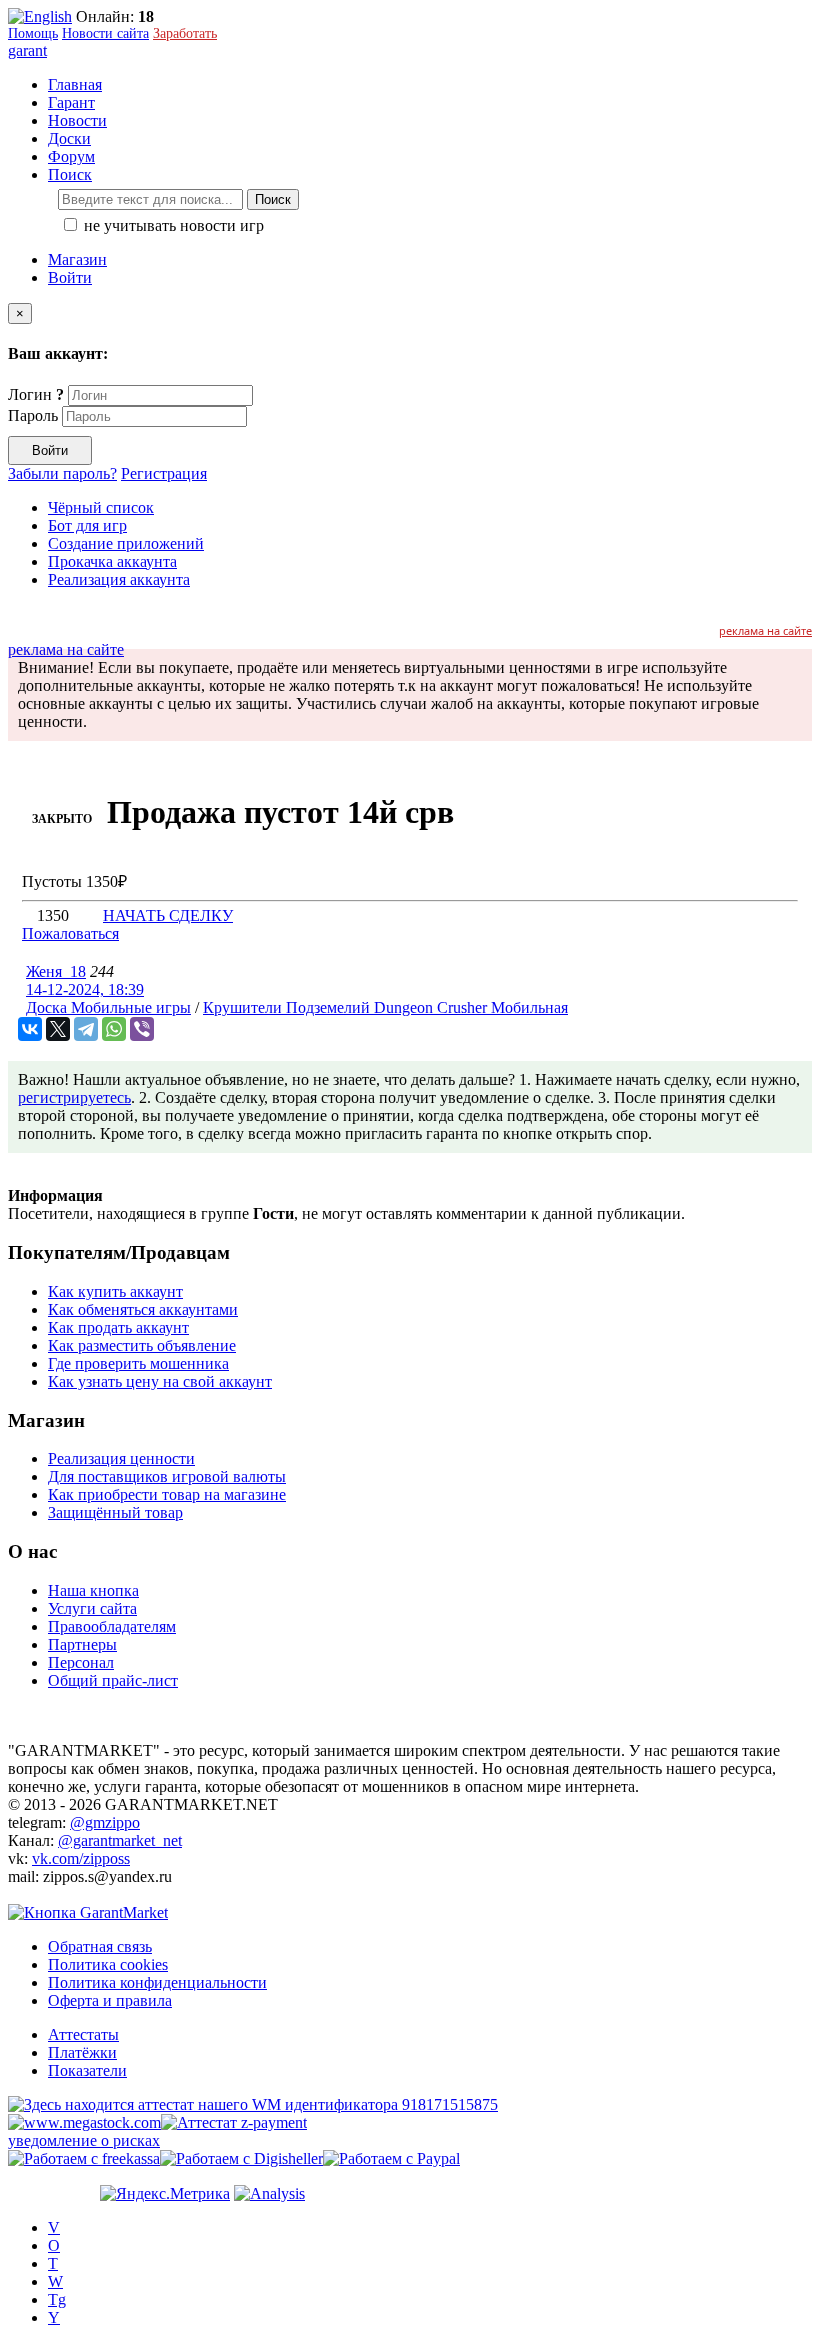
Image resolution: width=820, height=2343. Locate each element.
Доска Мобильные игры (108, 1007)
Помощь (33, 33)
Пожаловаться (70, 933)
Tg (57, 2299)
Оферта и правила (110, 2000)
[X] (58, 1029)
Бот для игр (87, 525)
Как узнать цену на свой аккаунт (160, 1381)
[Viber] (142, 1029)
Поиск (273, 199)
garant (27, 50)
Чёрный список (101, 507)
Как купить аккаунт (115, 1291)
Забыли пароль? (62, 473)
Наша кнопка (93, 1590)
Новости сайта (105, 33)
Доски (69, 138)
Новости (77, 120)
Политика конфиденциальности (157, 1982)
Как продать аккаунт (118, 1327)
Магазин (77, 259)
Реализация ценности (121, 1458)
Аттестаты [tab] (83, 2034)
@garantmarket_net (120, 1840)
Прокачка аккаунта (112, 561)
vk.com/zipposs (81, 1858)
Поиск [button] (70, 174)
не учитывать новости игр (172, 225)
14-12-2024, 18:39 (85, 989)
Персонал (81, 1662)
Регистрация (164, 473)
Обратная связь (100, 1946)
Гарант (71, 102)
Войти (70, 277)
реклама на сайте (765, 630)
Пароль (33, 415)
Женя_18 (56, 971)
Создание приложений (126, 543)
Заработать (185, 33)
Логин (36, 394)
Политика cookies (108, 1964)
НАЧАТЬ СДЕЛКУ (168, 915)
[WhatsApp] (114, 1029)
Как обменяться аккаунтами (143, 1309)
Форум (71, 156)
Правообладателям (112, 1626)
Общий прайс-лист (113, 1680)
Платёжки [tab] (82, 2052)
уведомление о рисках (84, 2140)
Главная (75, 84)
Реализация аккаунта (119, 579)
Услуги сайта (92, 1608)
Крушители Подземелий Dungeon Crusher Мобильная (385, 1007)
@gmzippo (105, 1822)
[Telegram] (86, 1029)
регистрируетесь (74, 1097)
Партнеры (82, 1644)
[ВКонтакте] (30, 1029)
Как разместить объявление (142, 1345)
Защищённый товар (115, 1512)
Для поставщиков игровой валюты (167, 1476)
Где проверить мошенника (138, 1363)
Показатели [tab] (87, 2070)
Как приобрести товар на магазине (167, 1494)
